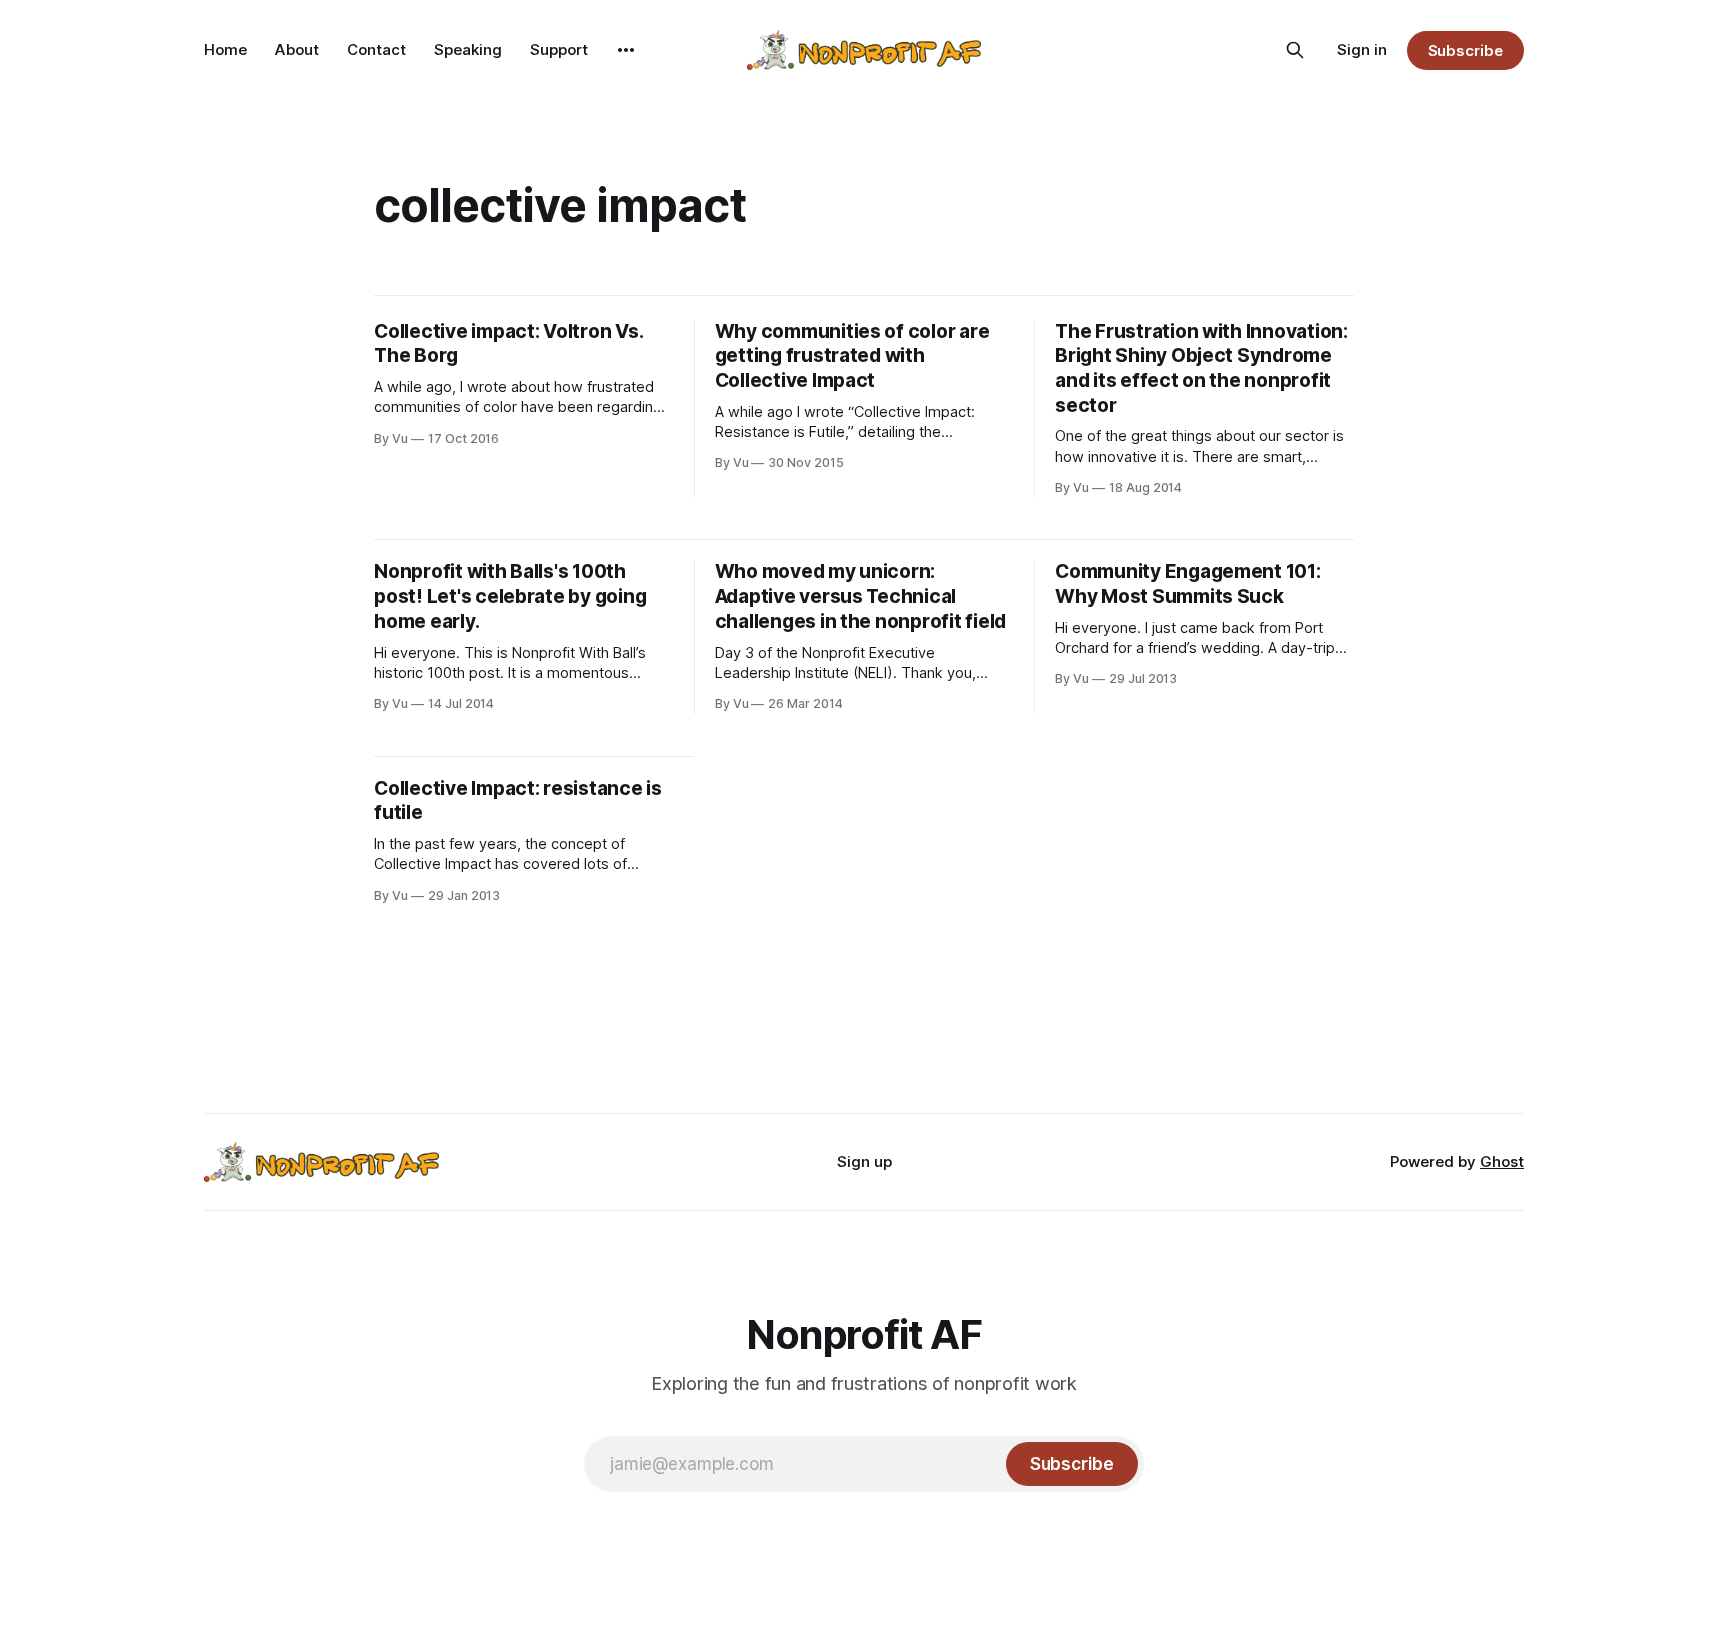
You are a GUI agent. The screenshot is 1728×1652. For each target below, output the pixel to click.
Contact (376, 49)
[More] (626, 50)
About (297, 49)
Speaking (468, 49)
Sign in (1362, 49)
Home (225, 49)
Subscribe (1465, 50)
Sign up (864, 1161)
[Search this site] (1295, 50)
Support (559, 49)
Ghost (1502, 1161)
